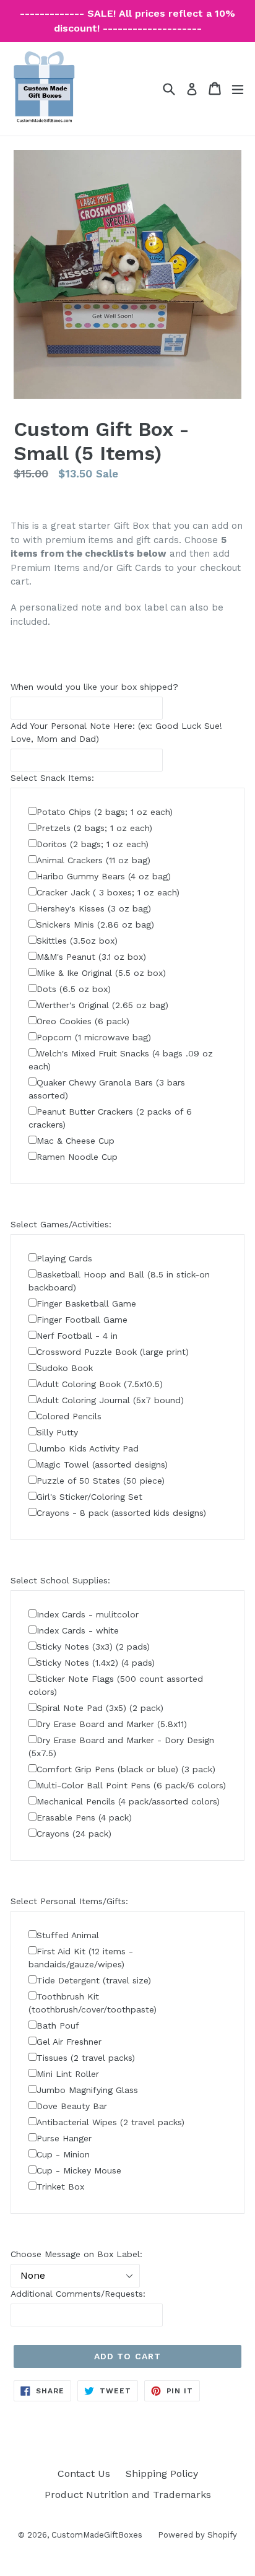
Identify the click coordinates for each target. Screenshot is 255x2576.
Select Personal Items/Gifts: (69, 1901)
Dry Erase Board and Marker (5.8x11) (112, 1724)
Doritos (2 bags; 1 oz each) (93, 844)
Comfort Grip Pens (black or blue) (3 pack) (126, 1769)
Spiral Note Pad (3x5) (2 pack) (100, 1708)
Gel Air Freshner (69, 2042)
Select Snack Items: (52, 778)
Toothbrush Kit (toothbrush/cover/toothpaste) (93, 2003)
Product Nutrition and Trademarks (128, 2495)
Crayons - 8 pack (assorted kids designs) (121, 1513)
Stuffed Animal (68, 1935)
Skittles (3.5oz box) (77, 941)
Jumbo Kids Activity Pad (88, 1448)
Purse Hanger (64, 2138)
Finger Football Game (82, 1320)
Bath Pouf (58, 2026)
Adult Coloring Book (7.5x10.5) (100, 1384)
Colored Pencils (69, 1416)
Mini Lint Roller (68, 2074)
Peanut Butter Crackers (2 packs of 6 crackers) (110, 1118)
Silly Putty (57, 1432)
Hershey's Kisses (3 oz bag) (94, 908)
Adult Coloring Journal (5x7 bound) (110, 1400)
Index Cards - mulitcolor (88, 1614)
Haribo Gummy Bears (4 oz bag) (104, 876)
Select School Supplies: (60, 1580)
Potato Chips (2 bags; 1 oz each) (105, 812)
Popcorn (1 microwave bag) (94, 1037)
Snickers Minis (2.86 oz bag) (95, 925)
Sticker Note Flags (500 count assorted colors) (116, 1685)
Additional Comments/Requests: (78, 2294)
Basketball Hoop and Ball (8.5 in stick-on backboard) (119, 1281)
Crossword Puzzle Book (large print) (113, 1352)
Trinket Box (60, 2187)
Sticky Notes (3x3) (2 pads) (93, 1647)
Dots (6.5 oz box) (74, 989)
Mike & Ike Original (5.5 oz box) (101, 973)
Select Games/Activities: (61, 1224)
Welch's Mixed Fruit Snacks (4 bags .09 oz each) (121, 1060)
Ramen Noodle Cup (77, 1157)
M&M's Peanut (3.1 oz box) (91, 957)
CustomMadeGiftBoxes (97, 2535)
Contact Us (84, 2474)
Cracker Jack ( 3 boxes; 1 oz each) (108, 892)
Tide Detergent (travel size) (94, 1980)
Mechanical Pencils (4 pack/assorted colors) (128, 1801)
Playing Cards (64, 1258)
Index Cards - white (78, 1630)
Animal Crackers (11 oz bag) (93, 860)
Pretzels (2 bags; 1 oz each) (94, 828)
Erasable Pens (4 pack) (84, 1817)
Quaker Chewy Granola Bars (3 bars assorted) (107, 1089)
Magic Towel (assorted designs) (102, 1464)
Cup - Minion (63, 2154)
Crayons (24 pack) (74, 1834)
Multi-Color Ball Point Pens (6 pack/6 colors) (131, 1785)
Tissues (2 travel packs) (86, 2058)
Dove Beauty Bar (72, 2106)
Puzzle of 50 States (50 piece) (101, 1481)
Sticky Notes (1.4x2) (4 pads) (96, 1663)
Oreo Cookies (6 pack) (83, 1021)
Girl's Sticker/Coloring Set (89, 1497)
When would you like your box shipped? (94, 687)
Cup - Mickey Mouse (79, 2170)
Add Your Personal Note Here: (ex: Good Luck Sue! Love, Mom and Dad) (116, 732)
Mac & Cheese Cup (76, 1141)
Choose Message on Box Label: (76, 2254)
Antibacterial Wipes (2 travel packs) (110, 2122)
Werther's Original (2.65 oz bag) (102, 1005)
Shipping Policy (162, 2474)
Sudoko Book (65, 1368)
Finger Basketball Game (86, 1303)
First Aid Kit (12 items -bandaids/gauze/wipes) (81, 1958)
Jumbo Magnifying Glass (87, 2090)
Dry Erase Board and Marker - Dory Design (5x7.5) (121, 1747)
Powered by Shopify (197, 2535)
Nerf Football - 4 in (77, 1336)
